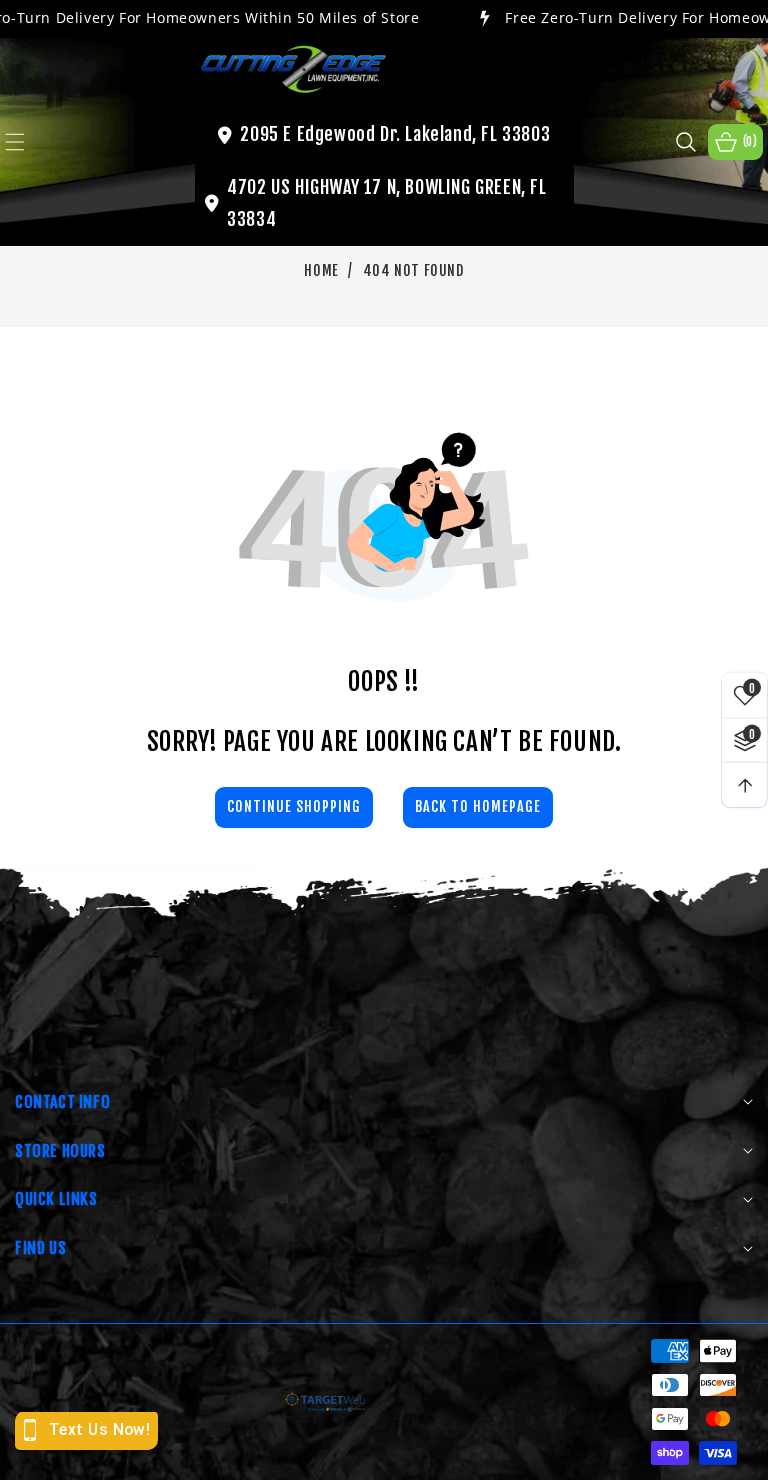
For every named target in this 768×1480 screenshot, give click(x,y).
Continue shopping (294, 806)
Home (321, 270)
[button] (27, 142)
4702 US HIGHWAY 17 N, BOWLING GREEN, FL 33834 (386, 203)
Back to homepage (478, 806)
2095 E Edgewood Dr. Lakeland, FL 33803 (395, 134)
